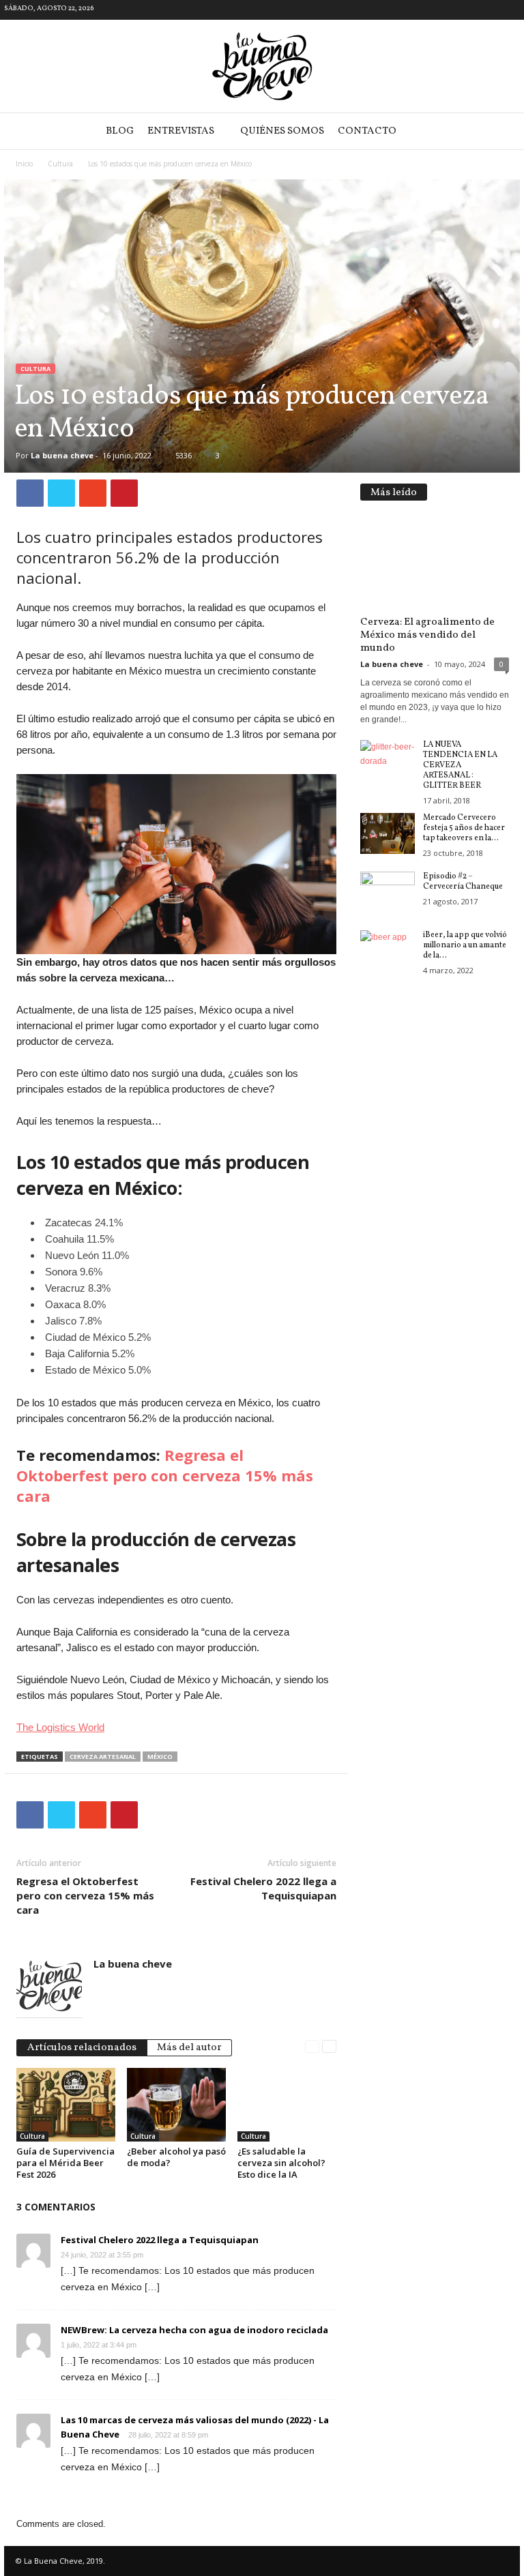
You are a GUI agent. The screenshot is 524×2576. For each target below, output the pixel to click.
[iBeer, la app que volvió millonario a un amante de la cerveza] (388, 951)
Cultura (60, 164)
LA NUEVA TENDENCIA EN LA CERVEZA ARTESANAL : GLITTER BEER (460, 765)
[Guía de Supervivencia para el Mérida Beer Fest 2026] (66, 2105)
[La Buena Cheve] (262, 66)
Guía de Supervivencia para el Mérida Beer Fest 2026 (65, 2163)
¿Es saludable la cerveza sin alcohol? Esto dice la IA (281, 2163)
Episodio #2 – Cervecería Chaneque (463, 882)
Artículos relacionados (82, 2048)
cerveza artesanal (103, 1757)
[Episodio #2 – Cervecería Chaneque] (388, 892)
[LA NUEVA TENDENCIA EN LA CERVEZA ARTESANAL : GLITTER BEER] (388, 760)
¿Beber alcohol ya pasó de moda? (176, 2157)
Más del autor (189, 2048)
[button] (499, 132)
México (160, 1757)
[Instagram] (510, 10)
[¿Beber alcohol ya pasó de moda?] (176, 2105)
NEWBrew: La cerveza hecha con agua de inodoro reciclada (194, 2330)
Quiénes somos (282, 131)
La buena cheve (62, 455)
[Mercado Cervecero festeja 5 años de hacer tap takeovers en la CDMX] (388, 833)
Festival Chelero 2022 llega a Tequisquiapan (263, 1888)
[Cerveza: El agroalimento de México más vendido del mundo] (435, 562)
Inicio (24, 164)
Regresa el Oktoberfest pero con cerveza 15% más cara (165, 1475)
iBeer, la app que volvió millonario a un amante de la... (465, 945)
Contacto (367, 131)
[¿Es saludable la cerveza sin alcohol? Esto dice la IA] (287, 2105)
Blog (120, 131)
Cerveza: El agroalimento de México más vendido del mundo (427, 635)
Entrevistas (181, 131)
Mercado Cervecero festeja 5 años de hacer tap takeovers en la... (464, 828)
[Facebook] (489, 10)
